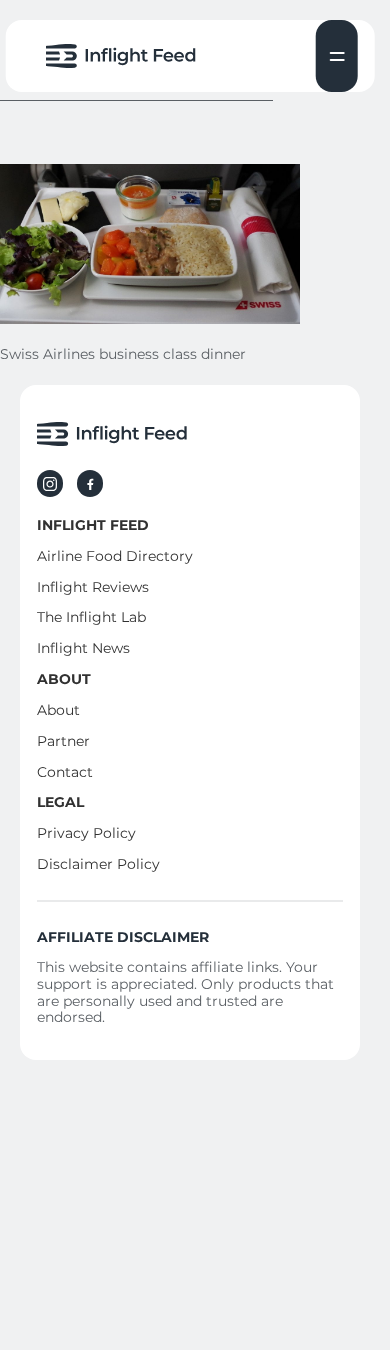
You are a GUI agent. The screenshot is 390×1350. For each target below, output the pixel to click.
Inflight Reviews (93, 587)
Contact (65, 772)
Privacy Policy (86, 833)
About (58, 710)
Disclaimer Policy (98, 864)
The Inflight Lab (91, 617)
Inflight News (83, 648)
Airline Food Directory (115, 556)
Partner (63, 741)
